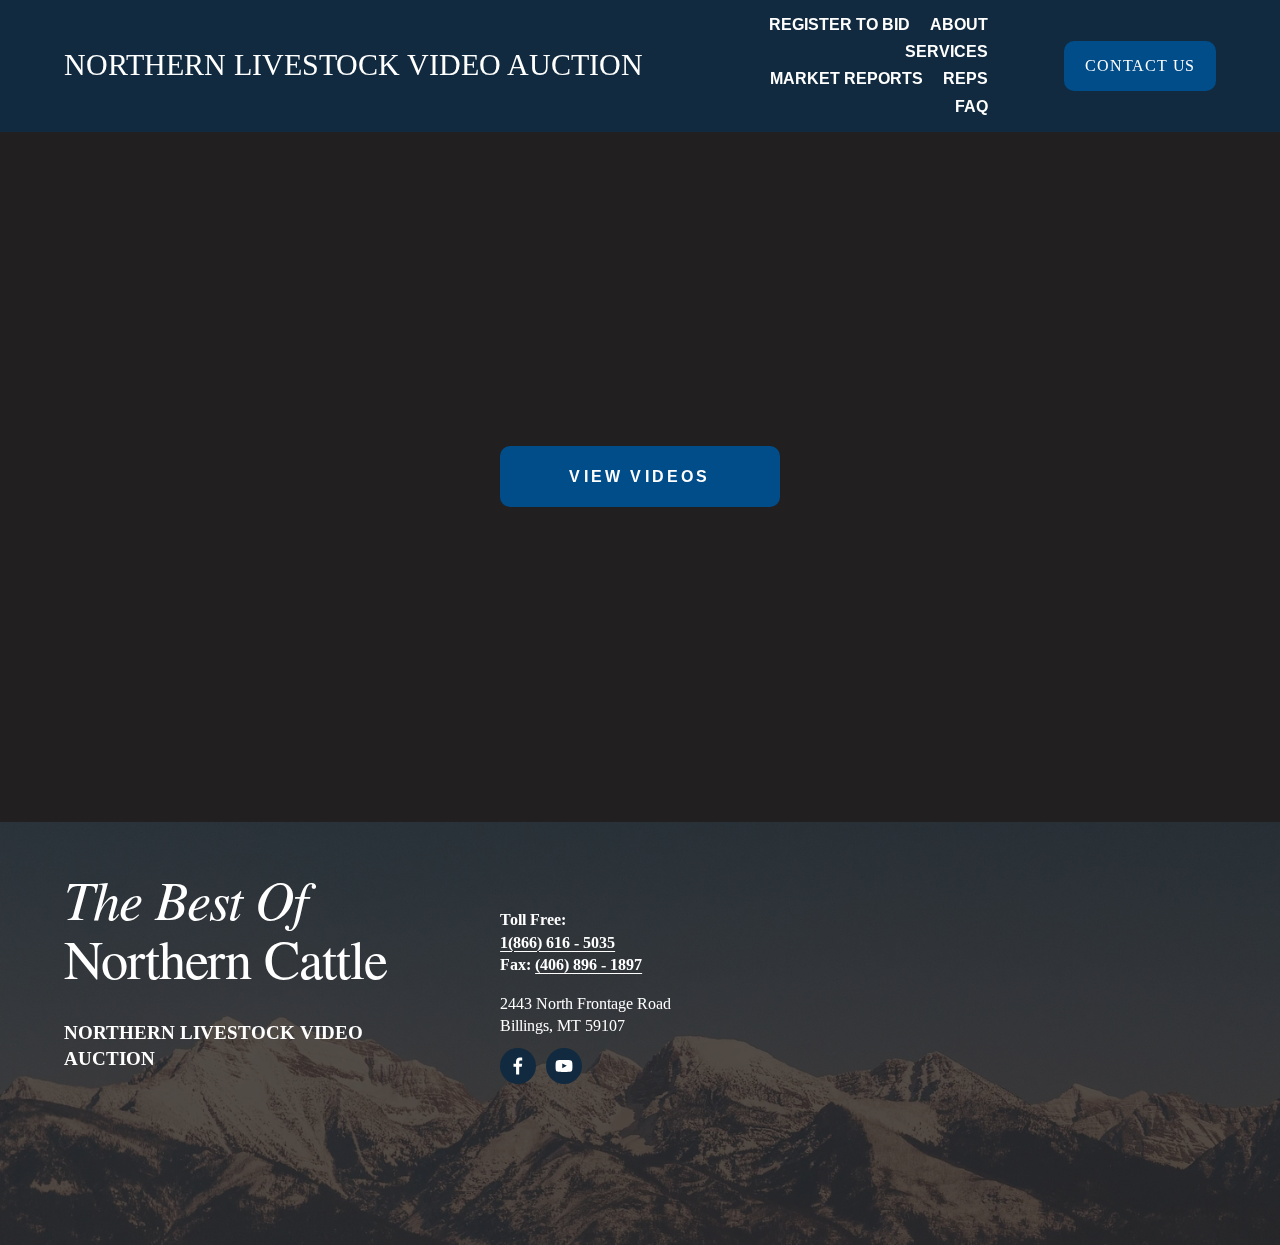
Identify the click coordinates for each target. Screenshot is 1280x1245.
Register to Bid (839, 24)
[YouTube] (564, 1066)
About (959, 24)
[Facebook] (518, 1066)
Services (946, 51)
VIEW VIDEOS (639, 476)
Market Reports (846, 78)
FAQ (971, 106)
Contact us (1140, 65)
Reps (965, 78)
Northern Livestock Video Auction (353, 64)
